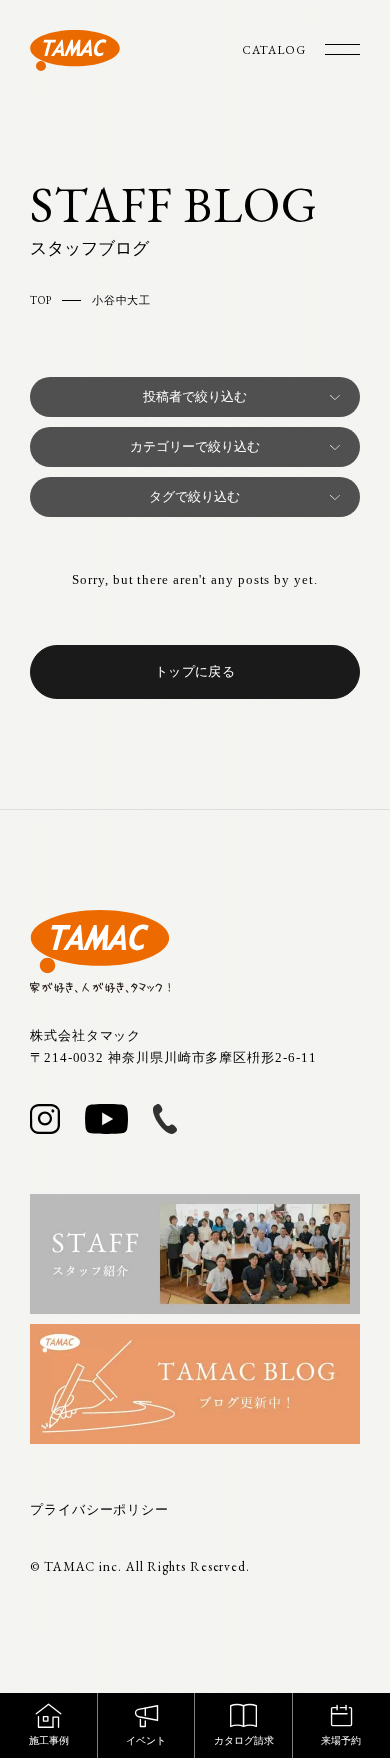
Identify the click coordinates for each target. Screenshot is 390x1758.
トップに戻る (195, 671)
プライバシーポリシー (99, 1509)
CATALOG (274, 50)
